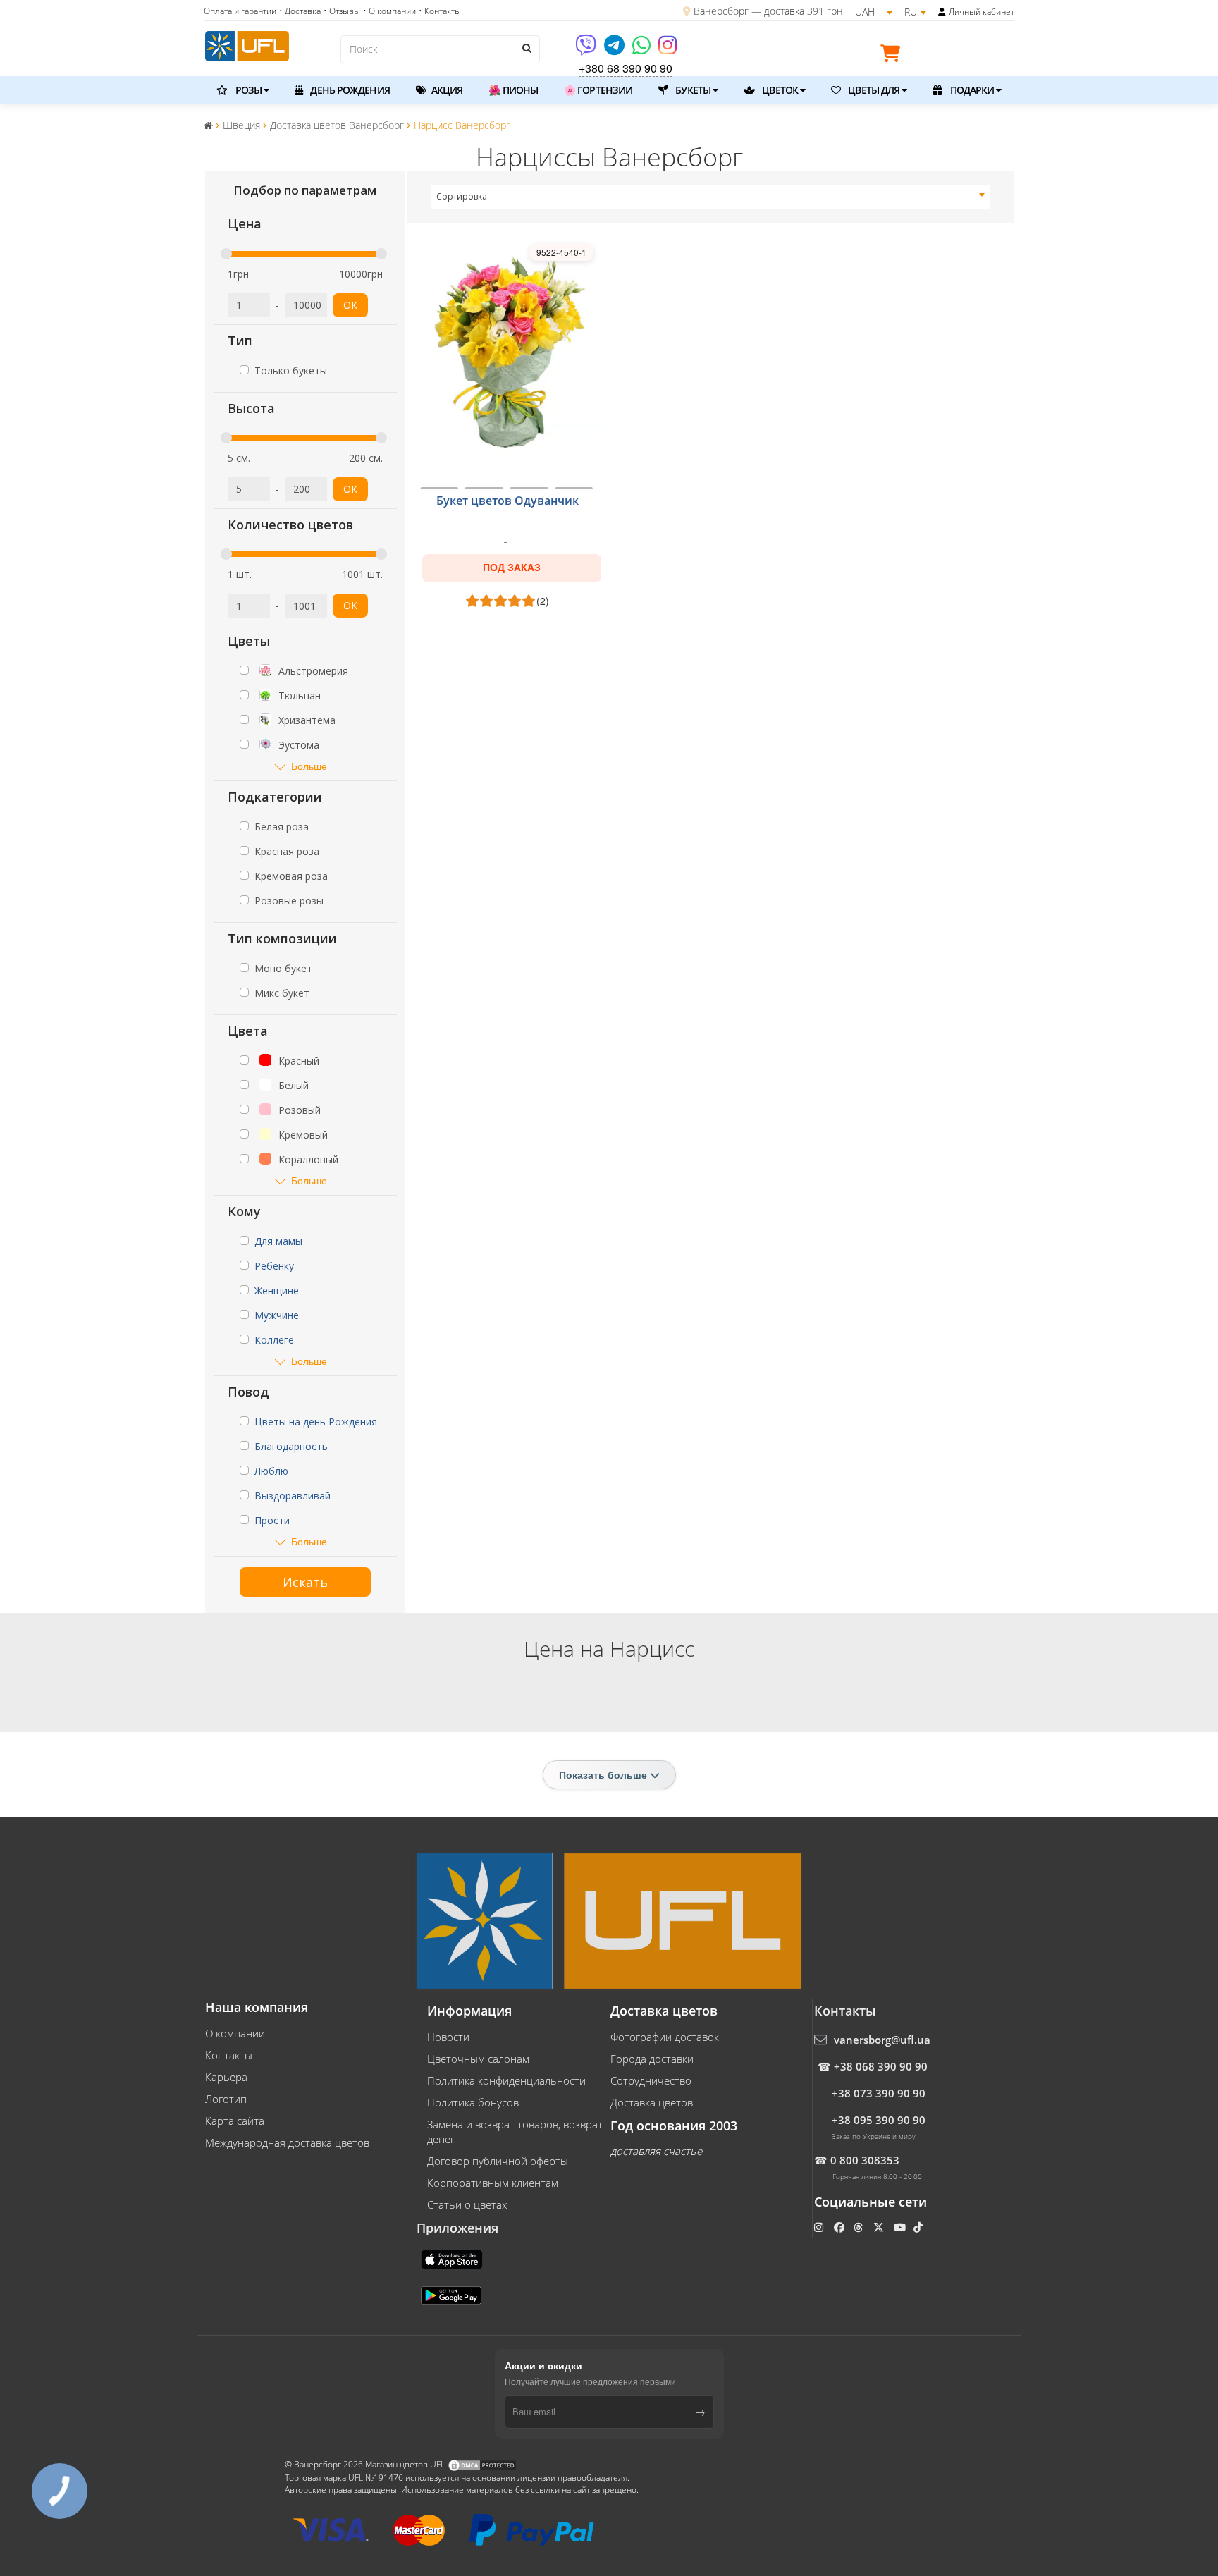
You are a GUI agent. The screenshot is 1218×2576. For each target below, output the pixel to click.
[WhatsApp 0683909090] (642, 50)
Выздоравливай (293, 1496)
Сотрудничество (651, 2080)
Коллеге (274, 1340)
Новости (448, 2037)
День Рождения (349, 90)
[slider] (226, 254)
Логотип (226, 2099)
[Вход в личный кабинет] (942, 12)
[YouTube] (901, 2227)
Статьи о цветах (467, 2204)
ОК (350, 305)
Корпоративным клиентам (493, 2183)
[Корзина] (894, 56)
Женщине (277, 1290)
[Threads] (860, 2227)
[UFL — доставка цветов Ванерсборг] (247, 44)
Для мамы (278, 1241)
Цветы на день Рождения (316, 1422)
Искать (305, 1582)
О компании (235, 2033)
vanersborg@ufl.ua (882, 2040)
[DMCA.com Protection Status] (482, 2464)
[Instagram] (668, 50)
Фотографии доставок (665, 2037)
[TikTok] (919, 2227)
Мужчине (277, 1315)
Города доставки (652, 2059)
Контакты (229, 2055)
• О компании (389, 11)
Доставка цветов (652, 2102)
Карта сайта (235, 2121)
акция (446, 90)
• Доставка (300, 11)
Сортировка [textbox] (462, 196)
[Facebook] (841, 2227)
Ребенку (274, 1266)
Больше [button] (309, 766)
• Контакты (440, 11)
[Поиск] (526, 48)
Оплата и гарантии (240, 11)
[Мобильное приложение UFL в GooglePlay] (453, 2294)
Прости (272, 1520)
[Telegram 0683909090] (615, 50)
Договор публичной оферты (498, 2161)
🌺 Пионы (513, 90)
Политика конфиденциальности (506, 2080)
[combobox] (711, 197)
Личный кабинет (982, 12)
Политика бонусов (473, 2102)
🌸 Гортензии (598, 90)
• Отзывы (342, 11)
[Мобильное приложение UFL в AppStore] (453, 2258)
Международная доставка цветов (287, 2142)
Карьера (226, 2077)
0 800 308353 (865, 2160)
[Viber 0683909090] (587, 50)
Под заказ (512, 568)
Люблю (271, 1471)
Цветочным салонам (478, 2059)
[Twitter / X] (880, 2227)
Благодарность (291, 1446)
